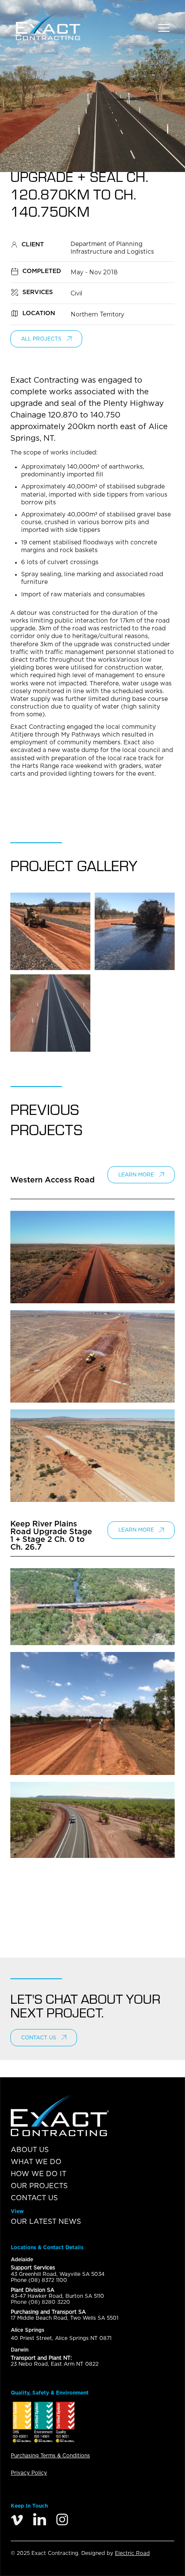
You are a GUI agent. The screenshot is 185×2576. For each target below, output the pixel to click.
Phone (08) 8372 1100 (39, 2280)
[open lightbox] (50, 931)
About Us (30, 2150)
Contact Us (34, 2198)
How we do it (39, 2174)
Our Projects (39, 2186)
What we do (36, 2162)
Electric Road (132, 2553)
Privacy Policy (29, 2473)
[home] (62, 26)
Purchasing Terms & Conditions (50, 2456)
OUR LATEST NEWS (46, 2222)
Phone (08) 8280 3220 (40, 2302)
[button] (164, 26)
